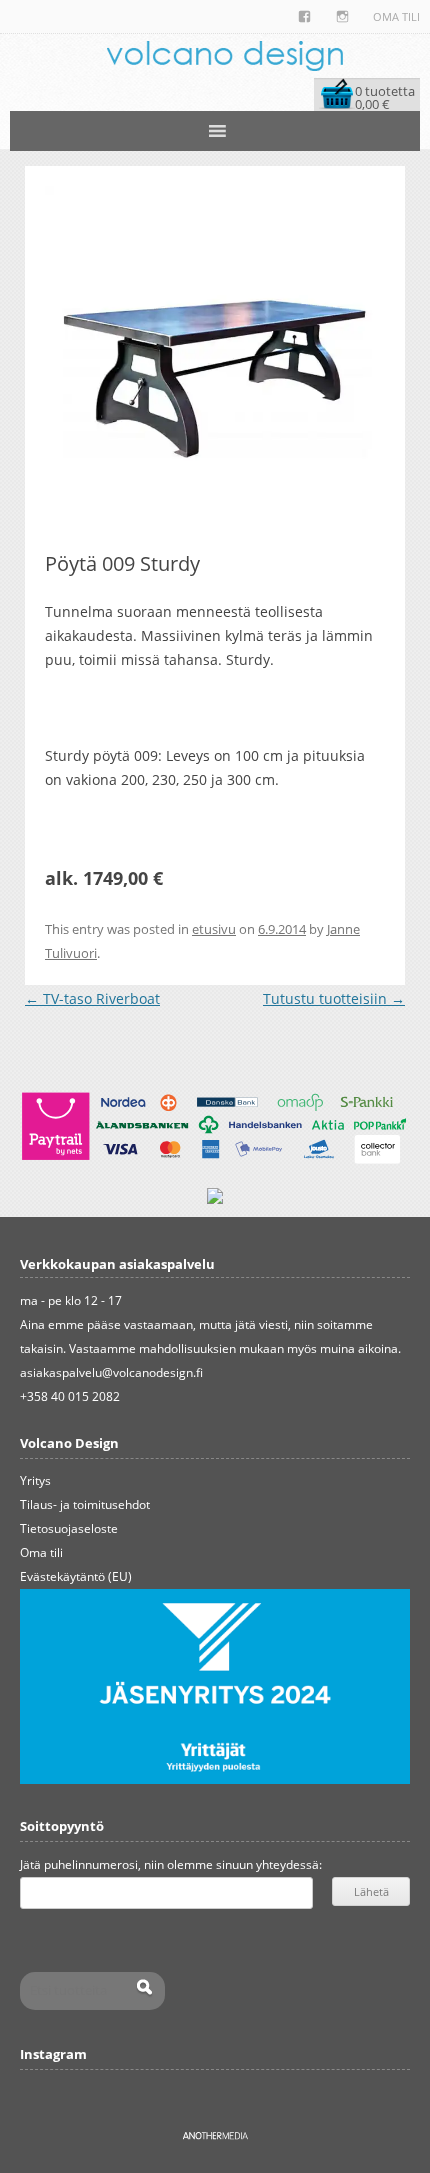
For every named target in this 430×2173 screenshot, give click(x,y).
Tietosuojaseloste (69, 1528)
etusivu (214, 929)
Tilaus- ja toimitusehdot (85, 1504)
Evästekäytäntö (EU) (76, 1576)
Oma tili (396, 16)
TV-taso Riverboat (92, 998)
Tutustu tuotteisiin (334, 998)
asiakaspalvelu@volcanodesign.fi (111, 1372)
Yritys (35, 1480)
